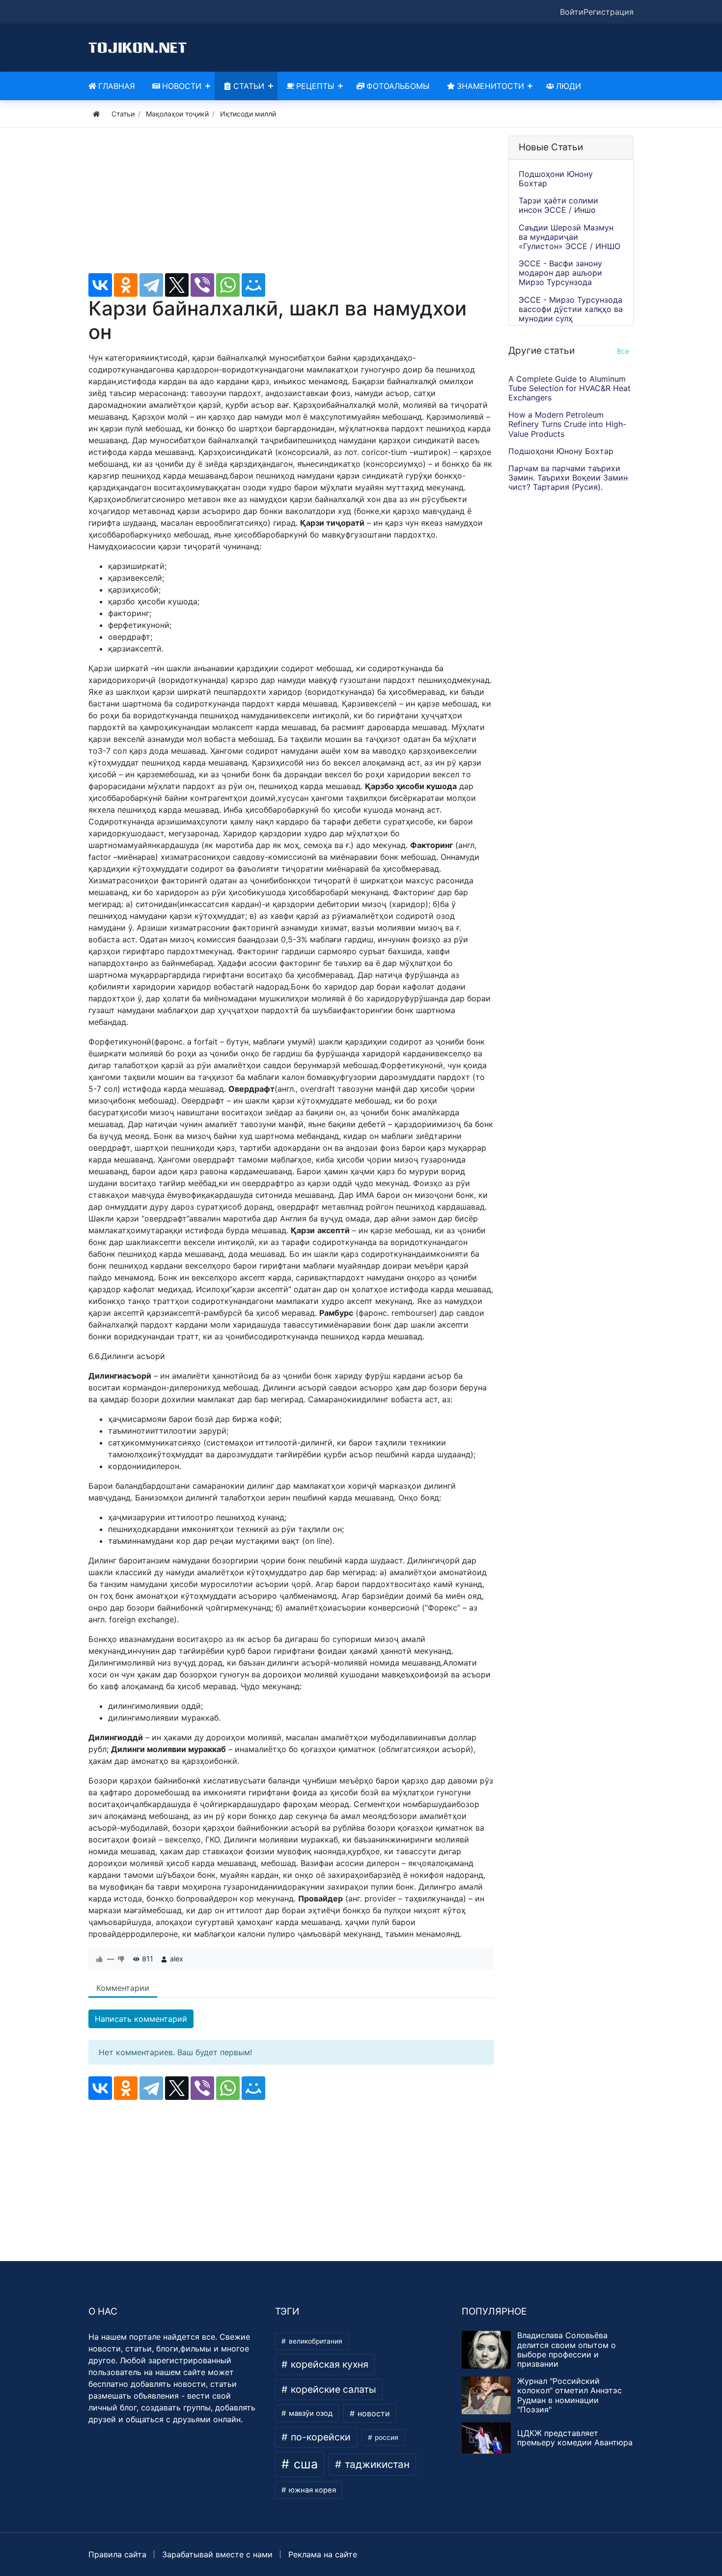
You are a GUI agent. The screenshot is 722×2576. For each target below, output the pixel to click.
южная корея (311, 2490)
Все (623, 351)
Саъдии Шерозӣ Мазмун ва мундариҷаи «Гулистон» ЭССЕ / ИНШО (569, 237)
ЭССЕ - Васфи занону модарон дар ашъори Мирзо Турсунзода (560, 273)
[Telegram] (151, 285)
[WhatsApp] (228, 285)
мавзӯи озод (310, 2413)
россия (386, 2437)
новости (373, 2413)
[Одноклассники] (126, 285)
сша (304, 2464)
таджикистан (376, 2464)
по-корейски (319, 2437)
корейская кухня (328, 2364)
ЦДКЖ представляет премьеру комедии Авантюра (575, 2438)
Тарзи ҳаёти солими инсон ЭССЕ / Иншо (558, 205)
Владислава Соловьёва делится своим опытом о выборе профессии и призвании (567, 2350)
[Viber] (202, 285)
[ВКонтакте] (100, 285)
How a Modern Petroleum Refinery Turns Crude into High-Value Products (567, 425)
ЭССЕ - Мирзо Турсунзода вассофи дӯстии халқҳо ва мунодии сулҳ (571, 309)
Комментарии (123, 1988)
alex (177, 1959)
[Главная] (96, 114)
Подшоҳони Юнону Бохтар (556, 179)
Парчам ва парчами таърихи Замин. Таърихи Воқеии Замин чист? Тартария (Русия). (568, 478)
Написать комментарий (141, 2019)
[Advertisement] (291, 204)
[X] (177, 285)
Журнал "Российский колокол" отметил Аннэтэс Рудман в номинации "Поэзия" (569, 2395)
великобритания (315, 2341)
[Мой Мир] (253, 285)
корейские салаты (332, 2389)
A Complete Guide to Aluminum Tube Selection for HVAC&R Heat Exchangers (569, 388)
